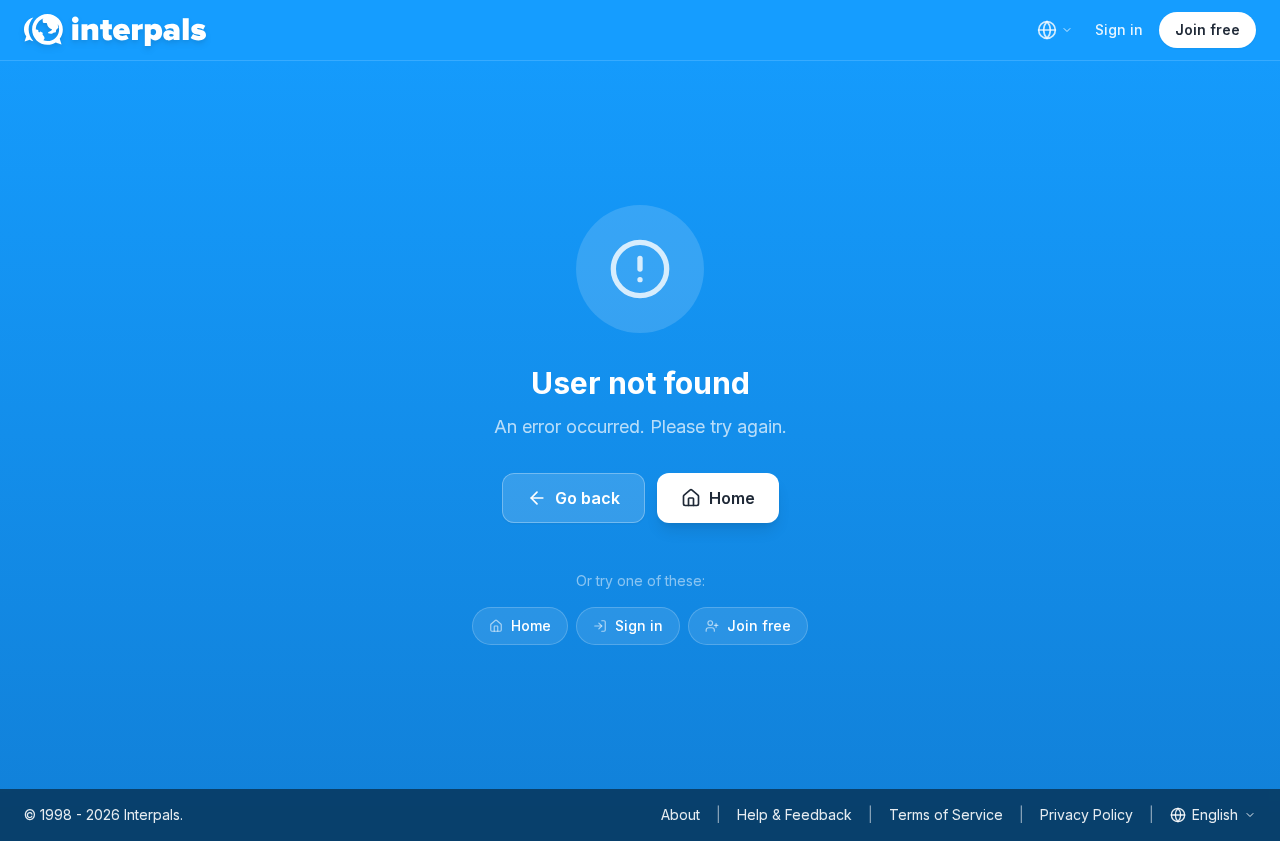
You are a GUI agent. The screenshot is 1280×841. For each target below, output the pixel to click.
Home (531, 625)
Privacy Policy (1086, 814)
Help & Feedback (794, 814)
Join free (1207, 29)
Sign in (1119, 29)
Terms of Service (946, 814)
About (680, 814)
